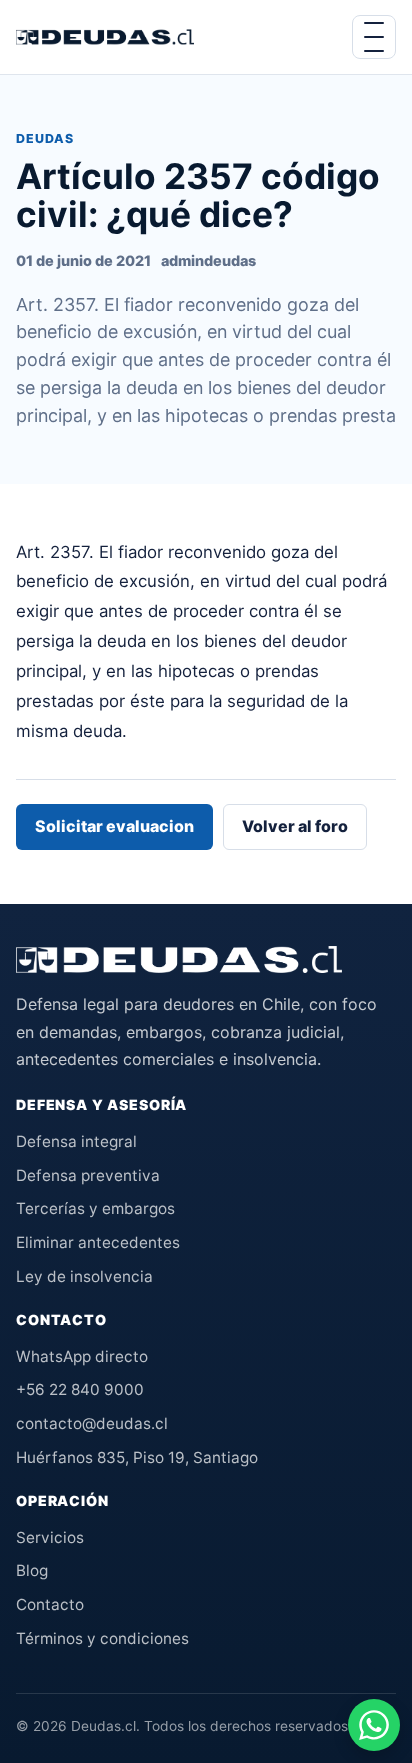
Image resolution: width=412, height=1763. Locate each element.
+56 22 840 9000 (80, 1389)
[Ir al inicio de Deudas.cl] (179, 960)
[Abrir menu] (374, 37)
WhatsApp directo (82, 1356)
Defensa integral (76, 1141)
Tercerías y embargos (95, 1208)
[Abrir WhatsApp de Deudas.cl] (374, 1725)
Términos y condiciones (102, 1638)
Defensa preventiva (88, 1175)
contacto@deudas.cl (92, 1423)
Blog (32, 1570)
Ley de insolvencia (84, 1276)
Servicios (50, 1537)
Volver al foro (295, 826)
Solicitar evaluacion (114, 826)
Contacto (50, 1604)
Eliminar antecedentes (98, 1242)
